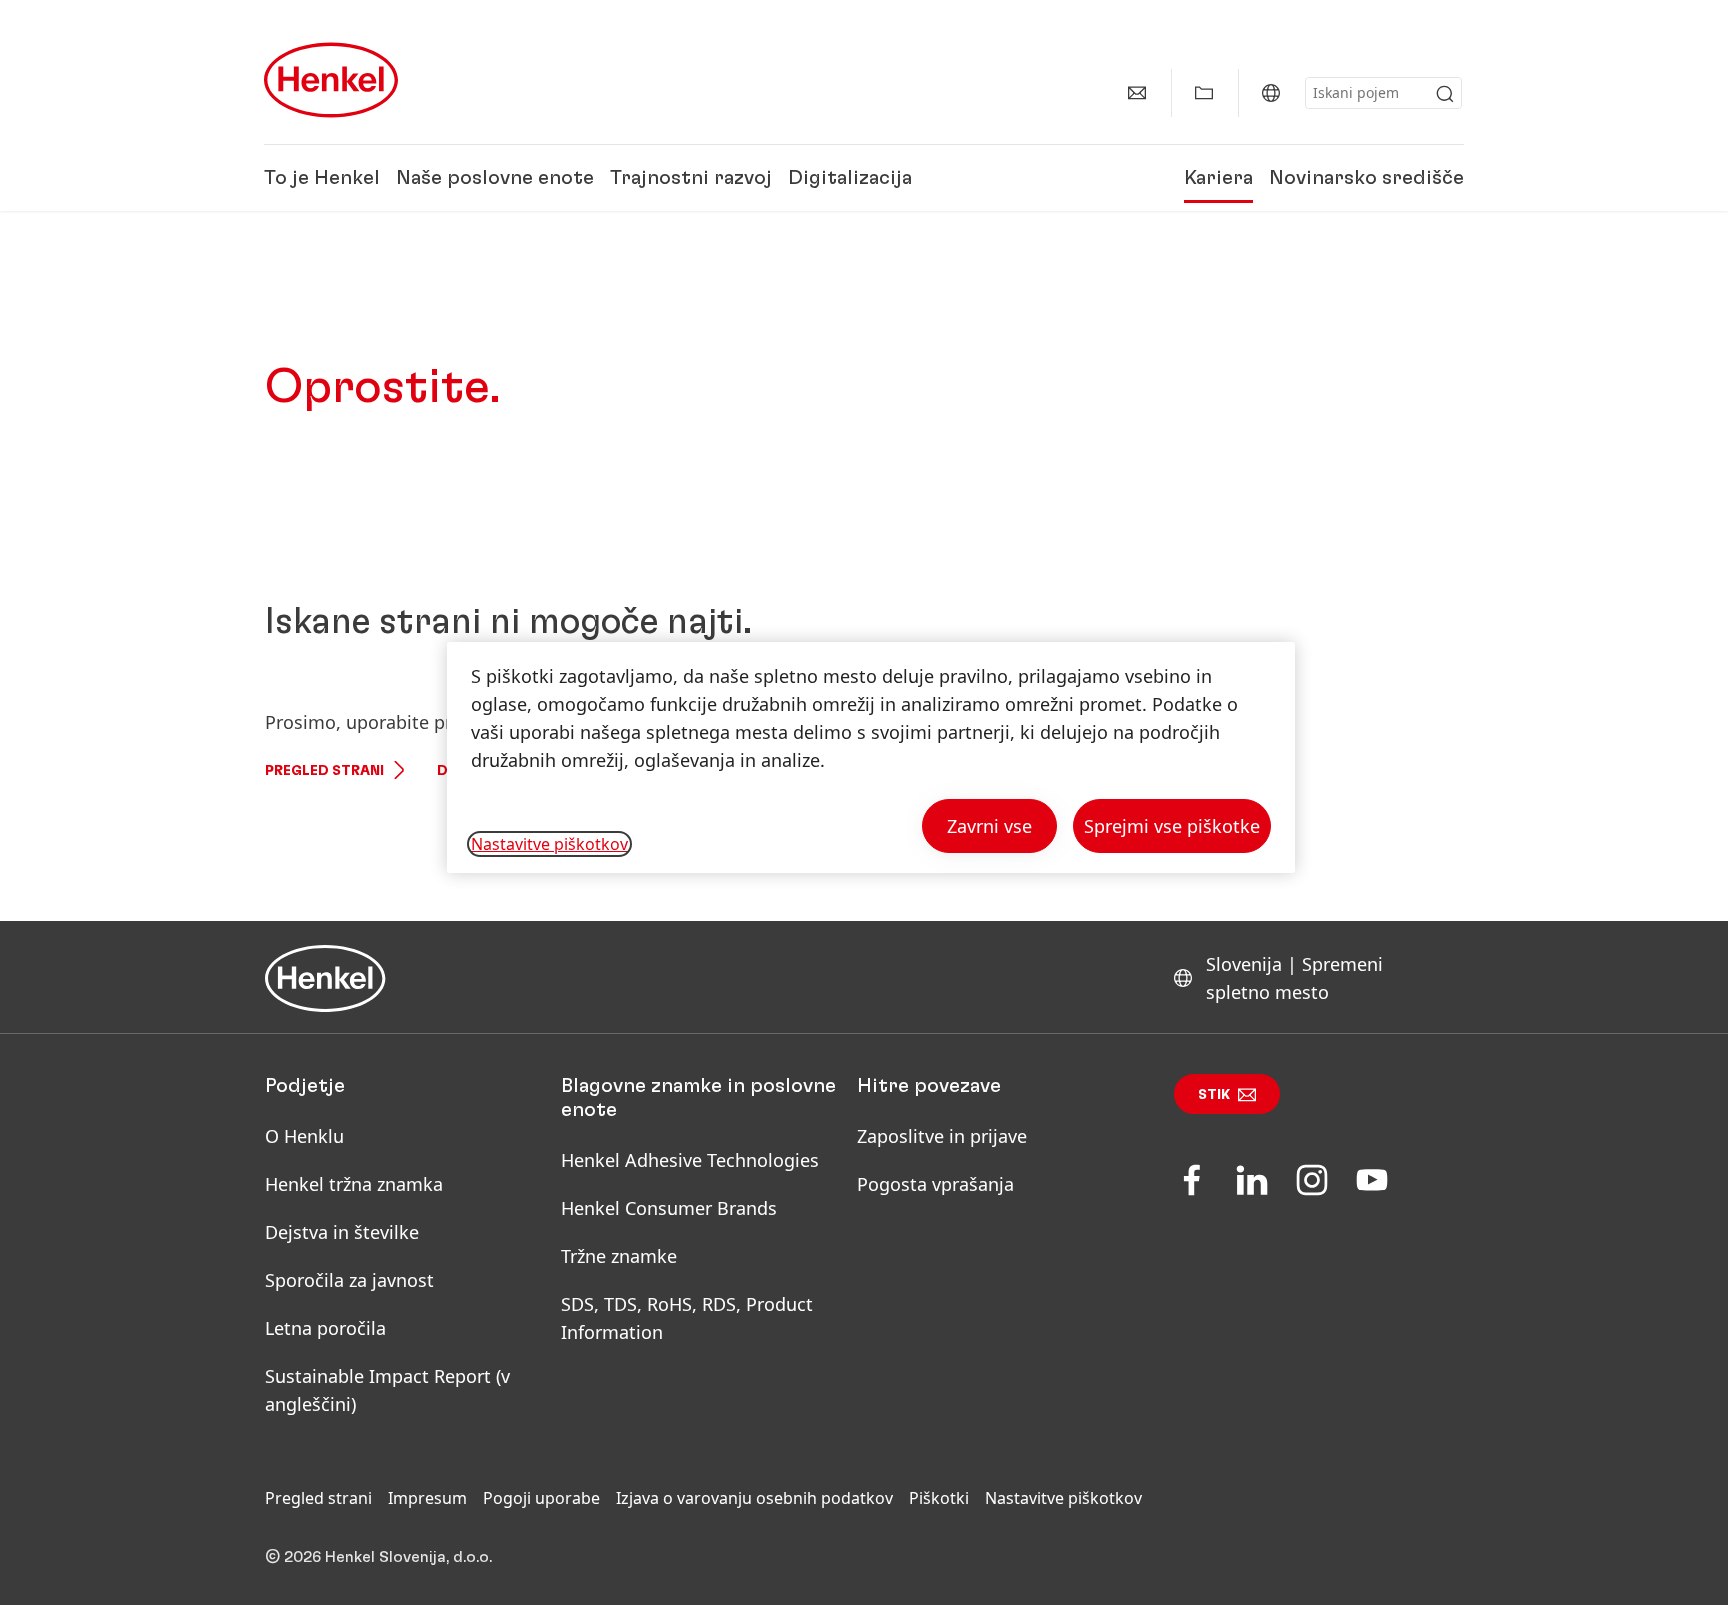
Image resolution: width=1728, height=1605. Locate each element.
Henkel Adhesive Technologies (690, 1160)
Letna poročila (325, 1328)
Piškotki (939, 1498)
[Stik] (1137, 93)
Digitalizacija (850, 178)
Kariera (1218, 178)
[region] (871, 757)
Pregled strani (324, 771)
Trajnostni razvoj (691, 178)
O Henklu (304, 1136)
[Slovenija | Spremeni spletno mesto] (1271, 93)
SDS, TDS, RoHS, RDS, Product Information (687, 1318)
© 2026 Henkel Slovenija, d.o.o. (378, 1557)
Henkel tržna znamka (354, 1184)
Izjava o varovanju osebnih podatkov (754, 1498)
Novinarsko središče (1366, 178)
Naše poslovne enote (495, 178)
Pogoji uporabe (541, 1498)
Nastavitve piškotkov (1063, 1498)
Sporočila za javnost (349, 1280)
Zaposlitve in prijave (942, 1136)
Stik (1214, 1095)
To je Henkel (322, 178)
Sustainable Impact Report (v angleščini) (387, 1390)
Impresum (427, 1498)
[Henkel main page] (331, 80)
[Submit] (1445, 94)
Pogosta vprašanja (935, 1184)
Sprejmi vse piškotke (1172, 826)
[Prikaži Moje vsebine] (1204, 93)
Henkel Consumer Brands (669, 1208)
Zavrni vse (989, 826)
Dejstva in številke (342, 1232)
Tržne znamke (619, 1256)
